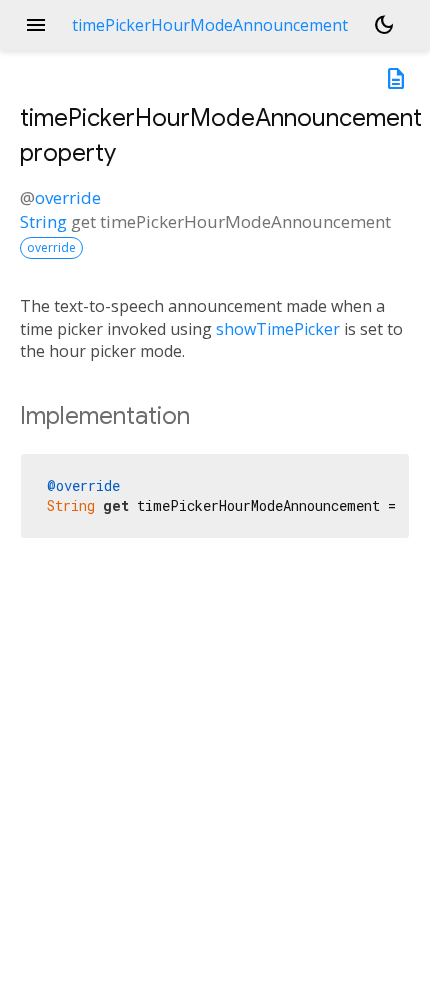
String (43, 221)
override (68, 197)
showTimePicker (278, 329)
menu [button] (36, 25)
